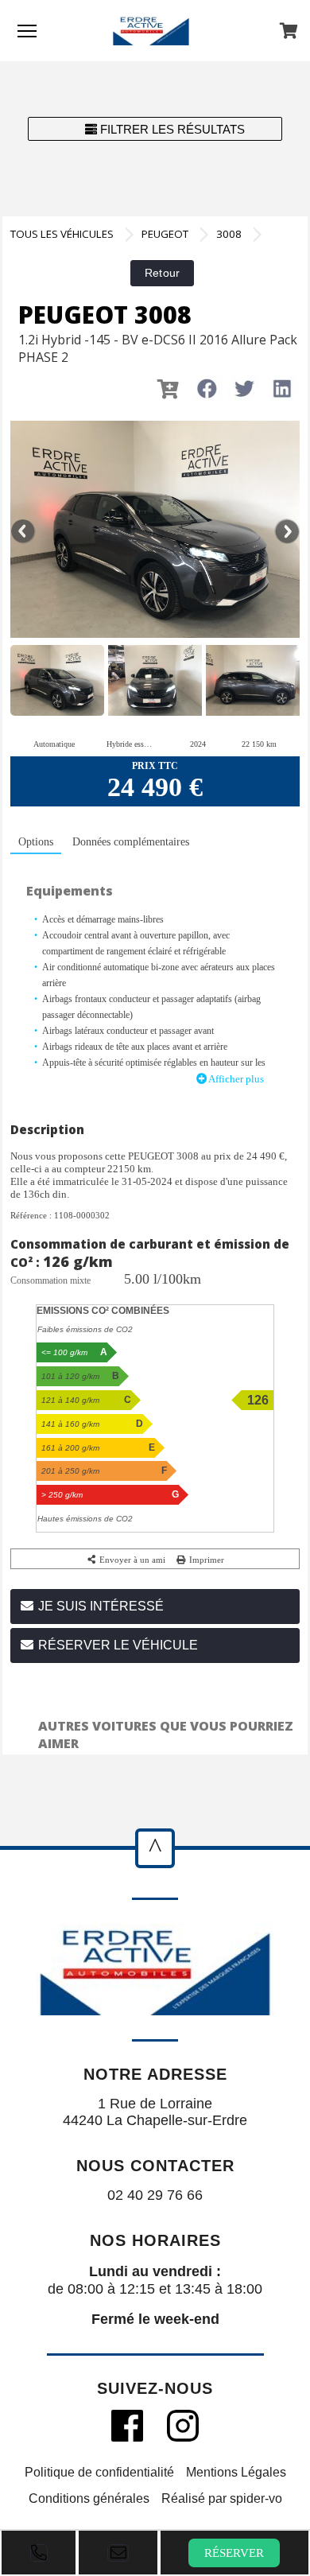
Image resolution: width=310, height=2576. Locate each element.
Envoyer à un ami (131, 1560)
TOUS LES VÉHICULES (62, 234)
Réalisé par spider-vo (222, 2498)
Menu (27, 30)
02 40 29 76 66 (155, 2195)
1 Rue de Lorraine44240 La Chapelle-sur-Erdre (155, 2112)
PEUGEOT (165, 234)
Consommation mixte (50, 1280)
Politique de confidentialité (99, 2472)
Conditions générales (89, 2498)
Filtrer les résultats (171, 129)
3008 (229, 234)
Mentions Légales (236, 2472)
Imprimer (205, 1560)
